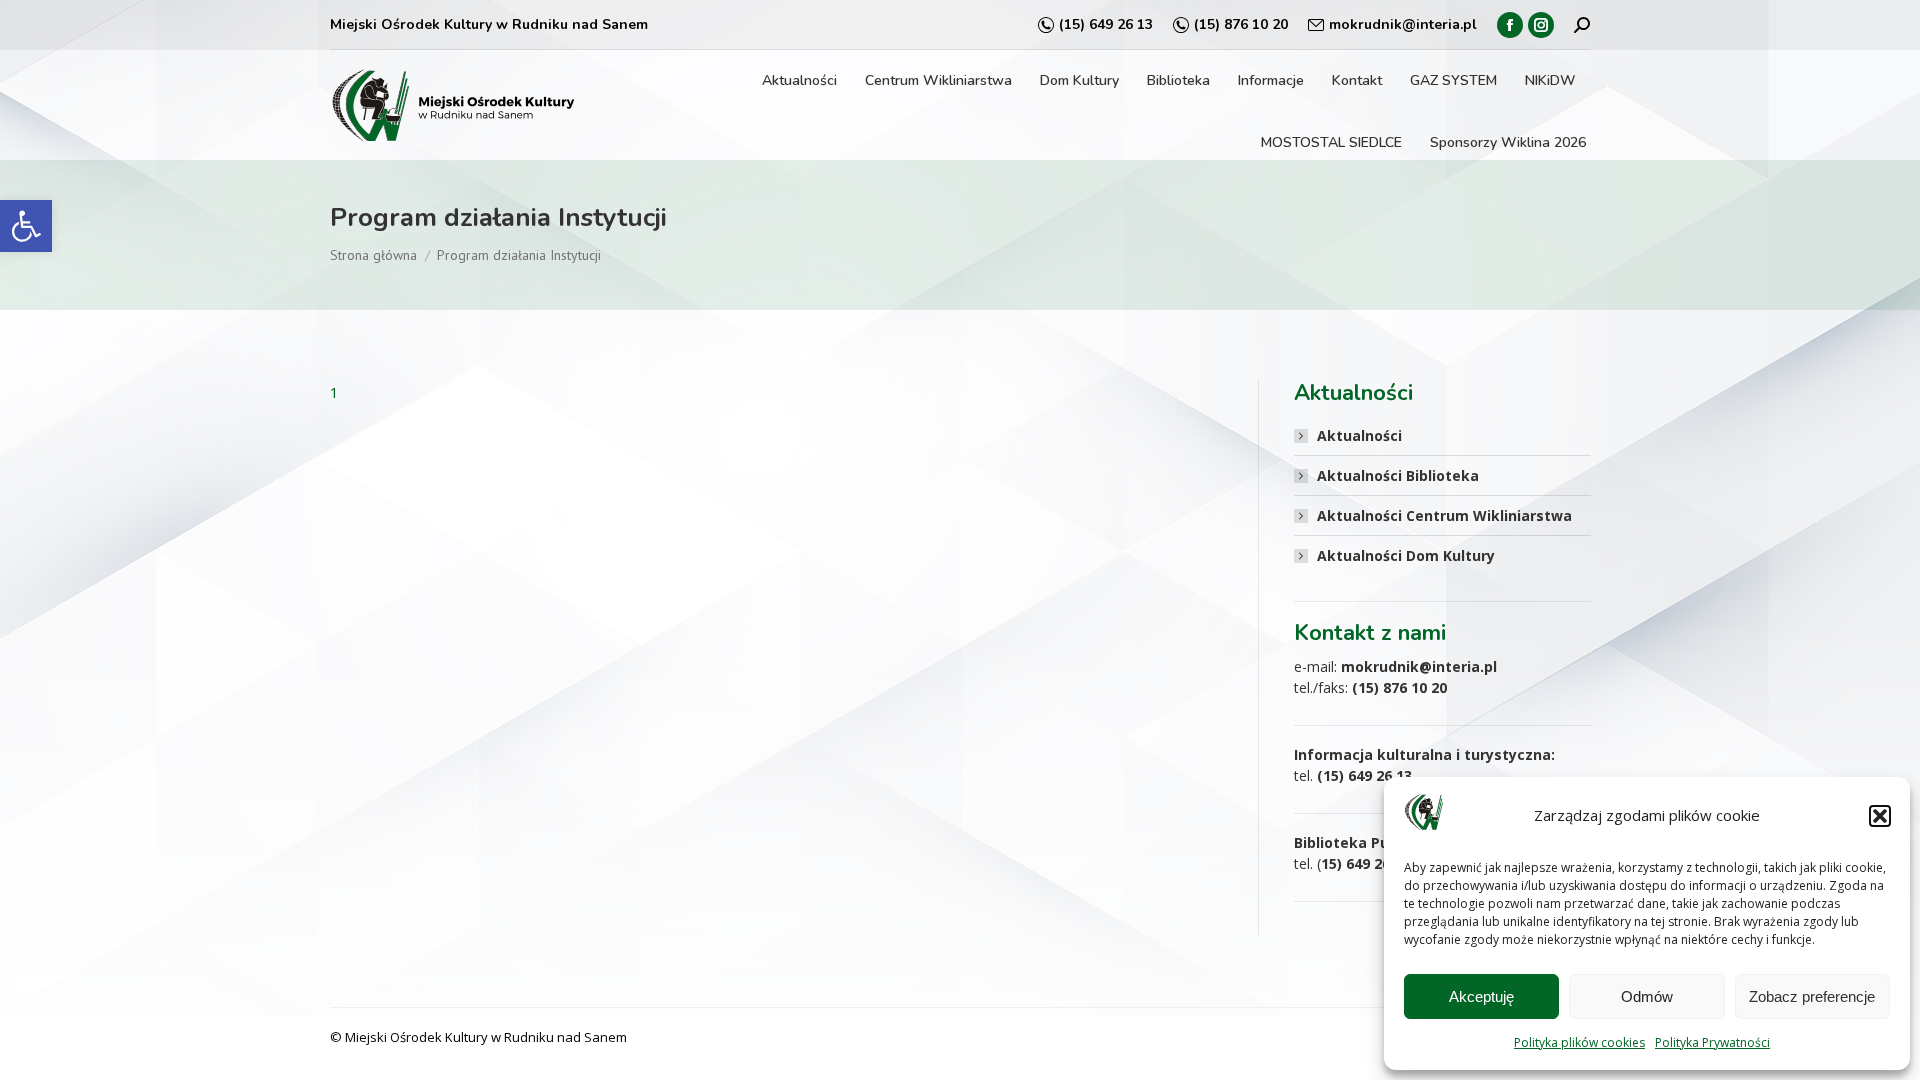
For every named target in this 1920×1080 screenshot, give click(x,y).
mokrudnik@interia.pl (1403, 24)
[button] (26, 226)
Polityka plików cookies (1579, 1042)
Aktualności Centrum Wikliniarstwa (1444, 515)
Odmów (1647, 996)
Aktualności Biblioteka (1398, 475)
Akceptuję (1481, 996)
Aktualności (1359, 435)
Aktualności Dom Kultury (1406, 555)
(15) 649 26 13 (1106, 24)
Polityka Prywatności (1712, 1042)
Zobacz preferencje (1812, 996)
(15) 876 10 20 (1241, 24)
